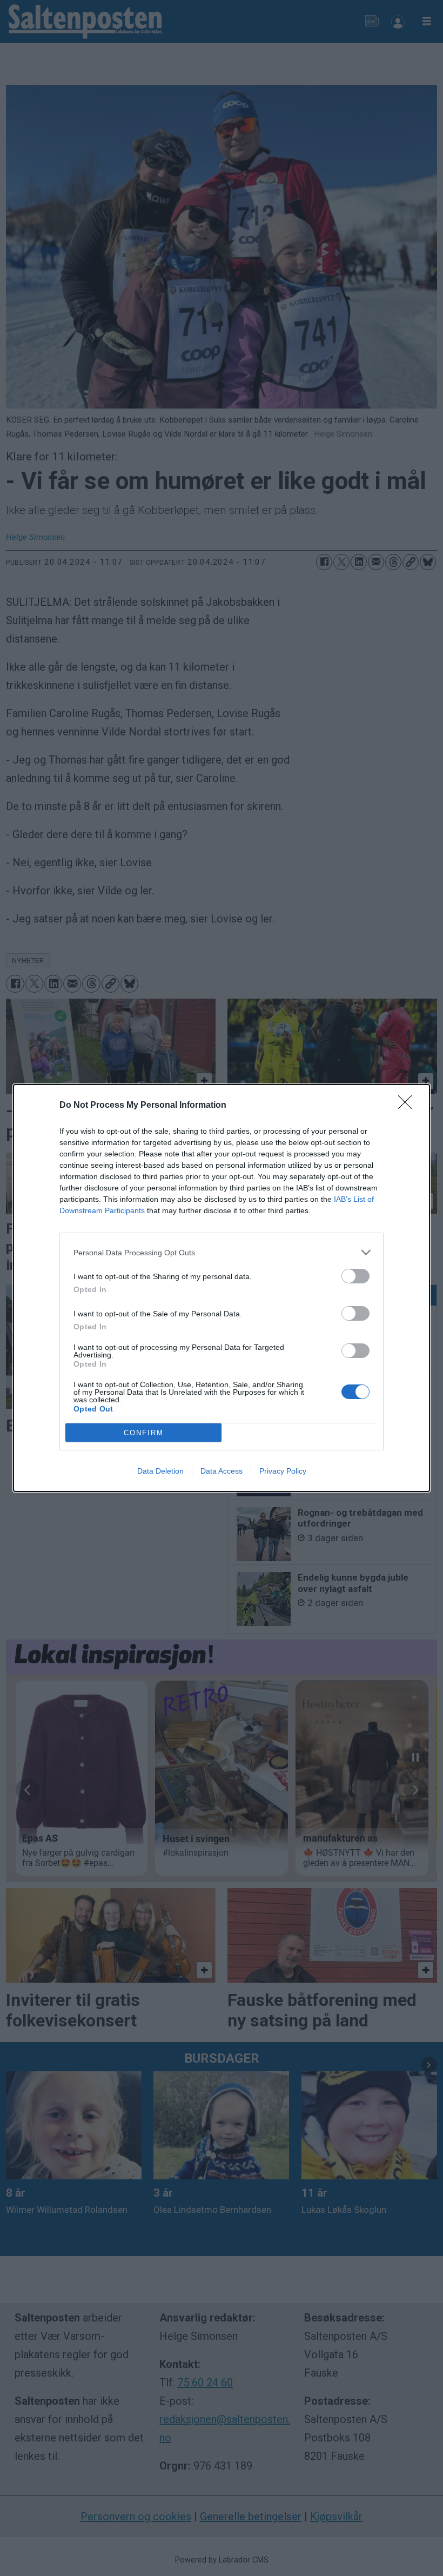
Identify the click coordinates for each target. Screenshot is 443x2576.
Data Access (222, 1471)
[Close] (408, 1106)
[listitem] (222, 1252)
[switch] (355, 1276)
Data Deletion (160, 1471)
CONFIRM (144, 1433)
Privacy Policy (283, 1471)
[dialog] (222, 1288)
